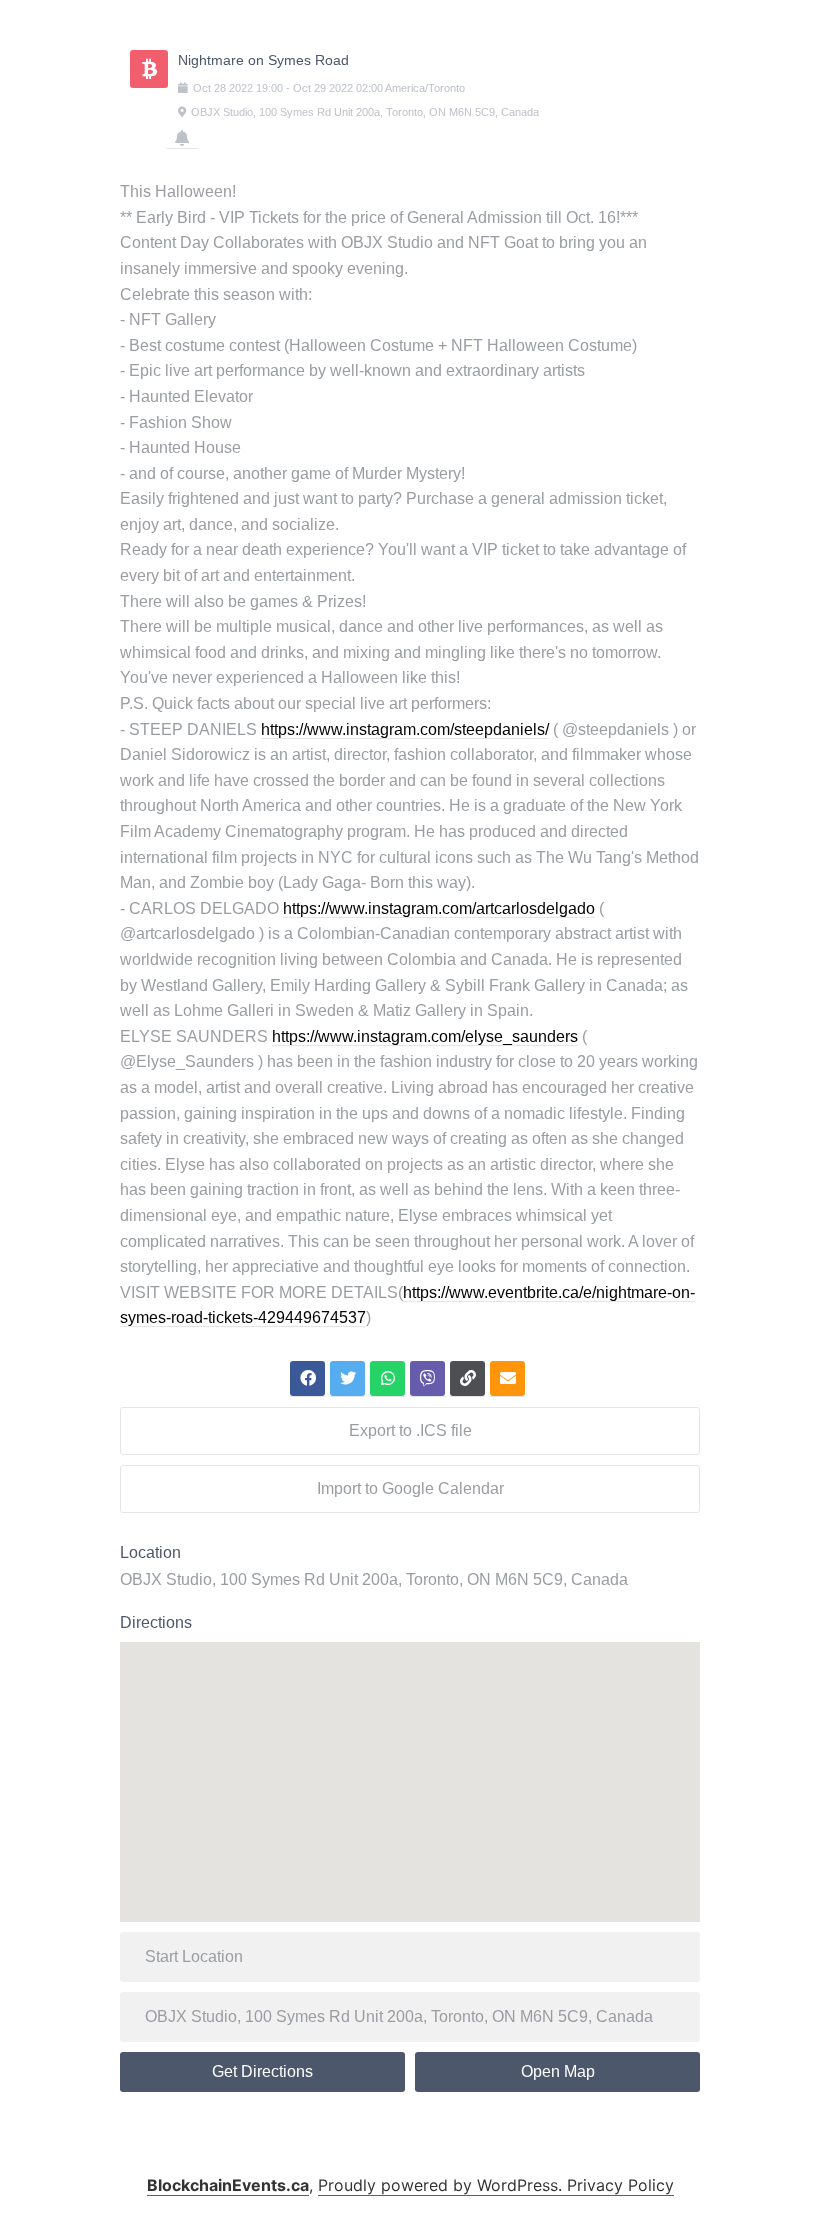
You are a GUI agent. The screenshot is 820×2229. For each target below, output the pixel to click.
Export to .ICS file (410, 1430)
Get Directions (262, 2071)
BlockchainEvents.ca (228, 2185)
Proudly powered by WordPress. (442, 2185)
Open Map (558, 2071)
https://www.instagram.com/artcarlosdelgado (439, 908)
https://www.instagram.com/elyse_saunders (425, 1036)
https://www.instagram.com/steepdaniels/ (405, 729)
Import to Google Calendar (410, 1488)
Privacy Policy (620, 2185)
